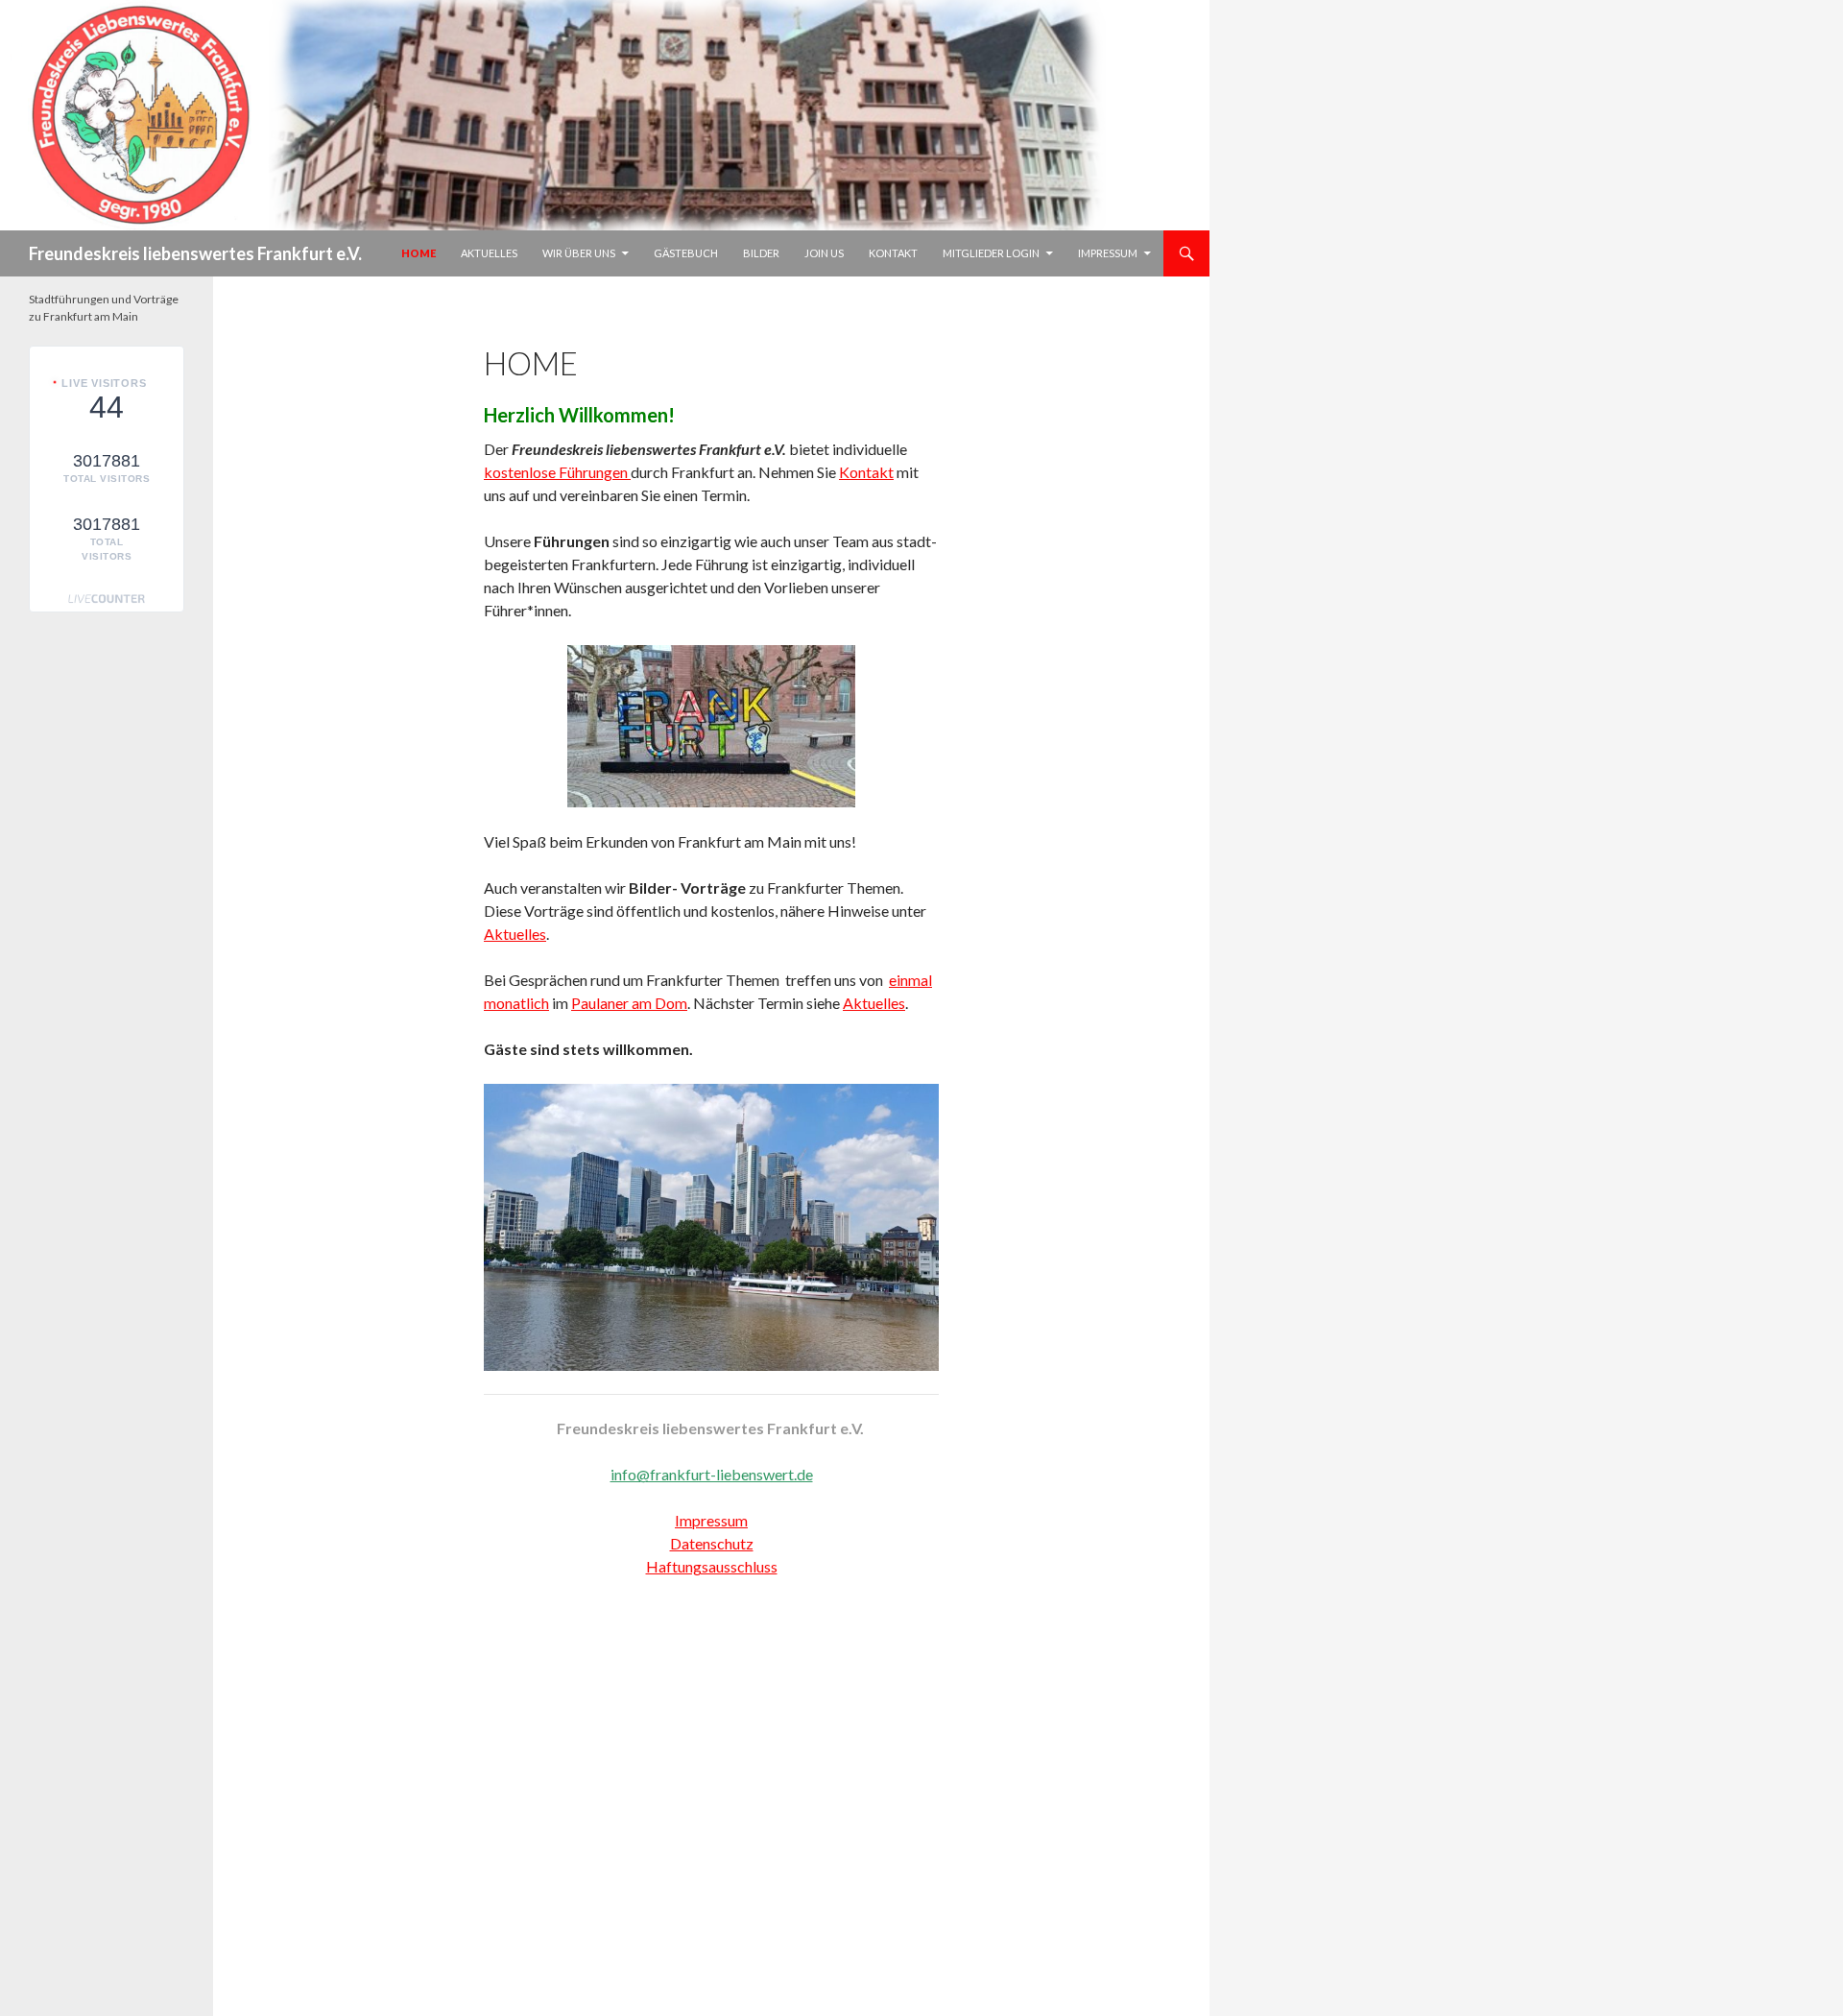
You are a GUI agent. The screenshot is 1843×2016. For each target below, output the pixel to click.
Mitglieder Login (991, 253)
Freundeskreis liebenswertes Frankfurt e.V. (195, 253)
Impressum (1108, 253)
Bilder (761, 253)
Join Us (824, 253)
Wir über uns (579, 253)
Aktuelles (489, 253)
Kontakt (893, 253)
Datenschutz (712, 1543)
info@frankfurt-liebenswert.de (712, 1474)
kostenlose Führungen (557, 472)
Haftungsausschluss (712, 1566)
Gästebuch (686, 253)
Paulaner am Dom (629, 1003)
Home (419, 253)
